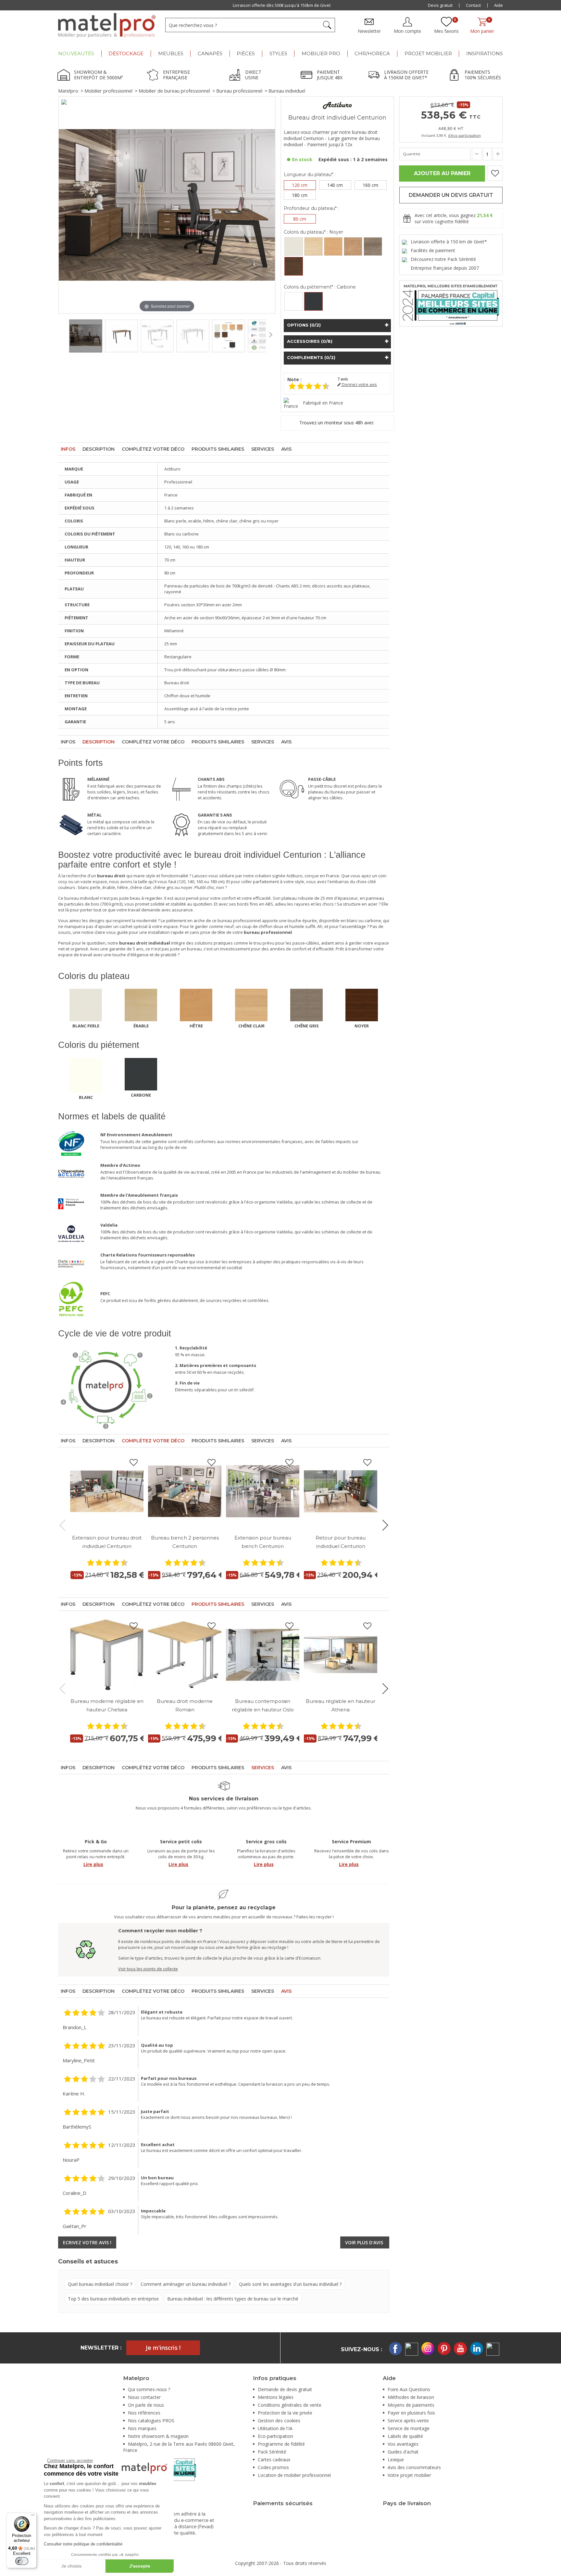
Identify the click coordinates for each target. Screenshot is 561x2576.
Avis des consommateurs (414, 2467)
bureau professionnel (239, 921)
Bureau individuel (287, 91)
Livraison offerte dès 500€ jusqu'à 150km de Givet (282, 5)
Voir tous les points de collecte (148, 1969)
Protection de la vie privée (285, 2413)
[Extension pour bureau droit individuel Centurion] (107, 1491)
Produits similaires (218, 449)
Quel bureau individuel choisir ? (100, 2284)
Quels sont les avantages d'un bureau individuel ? (290, 2284)
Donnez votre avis (359, 385)
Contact (473, 5)
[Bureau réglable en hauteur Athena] (341, 1655)
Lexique (396, 2460)
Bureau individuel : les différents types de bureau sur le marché (233, 2299)
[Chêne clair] (353, 246)
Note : (294, 379)
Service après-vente (408, 2421)
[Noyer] (294, 266)
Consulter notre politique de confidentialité (83, 2544)
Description (99, 449)
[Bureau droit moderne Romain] (185, 1655)
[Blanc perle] (294, 246)
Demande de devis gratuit (285, 2389)
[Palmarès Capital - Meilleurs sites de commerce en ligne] (451, 303)
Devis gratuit (440, 5)
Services (263, 449)
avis (343, 379)
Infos (68, 449)
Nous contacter (144, 2397)
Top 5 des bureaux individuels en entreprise (113, 2299)
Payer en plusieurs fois (411, 2413)
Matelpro (68, 91)
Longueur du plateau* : (310, 174)
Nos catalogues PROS (151, 2421)
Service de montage (409, 2428)
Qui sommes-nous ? (149, 2389)
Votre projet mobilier (409, 2475)
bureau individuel (82, 898)
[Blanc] (294, 301)
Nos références (144, 2413)
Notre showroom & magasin (158, 2436)
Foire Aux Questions (409, 2389)
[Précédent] (63, 205)
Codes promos (273, 2467)
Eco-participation (275, 2436)
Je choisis (71, 2566)
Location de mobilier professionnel (294, 2475)
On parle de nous (146, 2405)
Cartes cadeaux (274, 2460)
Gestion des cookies (279, 2421)
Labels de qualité (405, 2436)
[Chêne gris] (373, 246)
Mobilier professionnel (108, 91)
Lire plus (93, 1864)
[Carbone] (313, 301)
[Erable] (313, 246)
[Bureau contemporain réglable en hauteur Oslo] (263, 1655)
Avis (286, 449)
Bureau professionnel (239, 91)
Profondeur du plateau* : (311, 208)
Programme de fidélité (281, 2444)
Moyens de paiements (411, 2405)
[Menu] (33, 2517)
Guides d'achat (403, 2452)
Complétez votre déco (153, 449)
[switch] (22, 2561)
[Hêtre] (333, 246)
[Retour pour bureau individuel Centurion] (341, 1491)
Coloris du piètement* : (320, 287)
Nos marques (142, 2428)
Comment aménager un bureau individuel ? (186, 2284)
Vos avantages (403, 2444)
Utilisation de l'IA (275, 2428)
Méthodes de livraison (411, 2397)
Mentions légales (276, 2397)
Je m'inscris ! (163, 2348)
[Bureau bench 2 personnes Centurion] (185, 1491)
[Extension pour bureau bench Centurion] (263, 1491)
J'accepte (140, 2566)
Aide (499, 5)
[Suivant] (270, 205)
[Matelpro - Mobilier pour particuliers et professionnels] (107, 25)
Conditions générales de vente (290, 2405)
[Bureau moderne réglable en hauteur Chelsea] (107, 1655)
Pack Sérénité (272, 2452)
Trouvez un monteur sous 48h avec (337, 423)
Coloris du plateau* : (313, 232)
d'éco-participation (464, 135)
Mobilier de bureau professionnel (174, 91)
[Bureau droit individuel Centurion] (86, 336)
